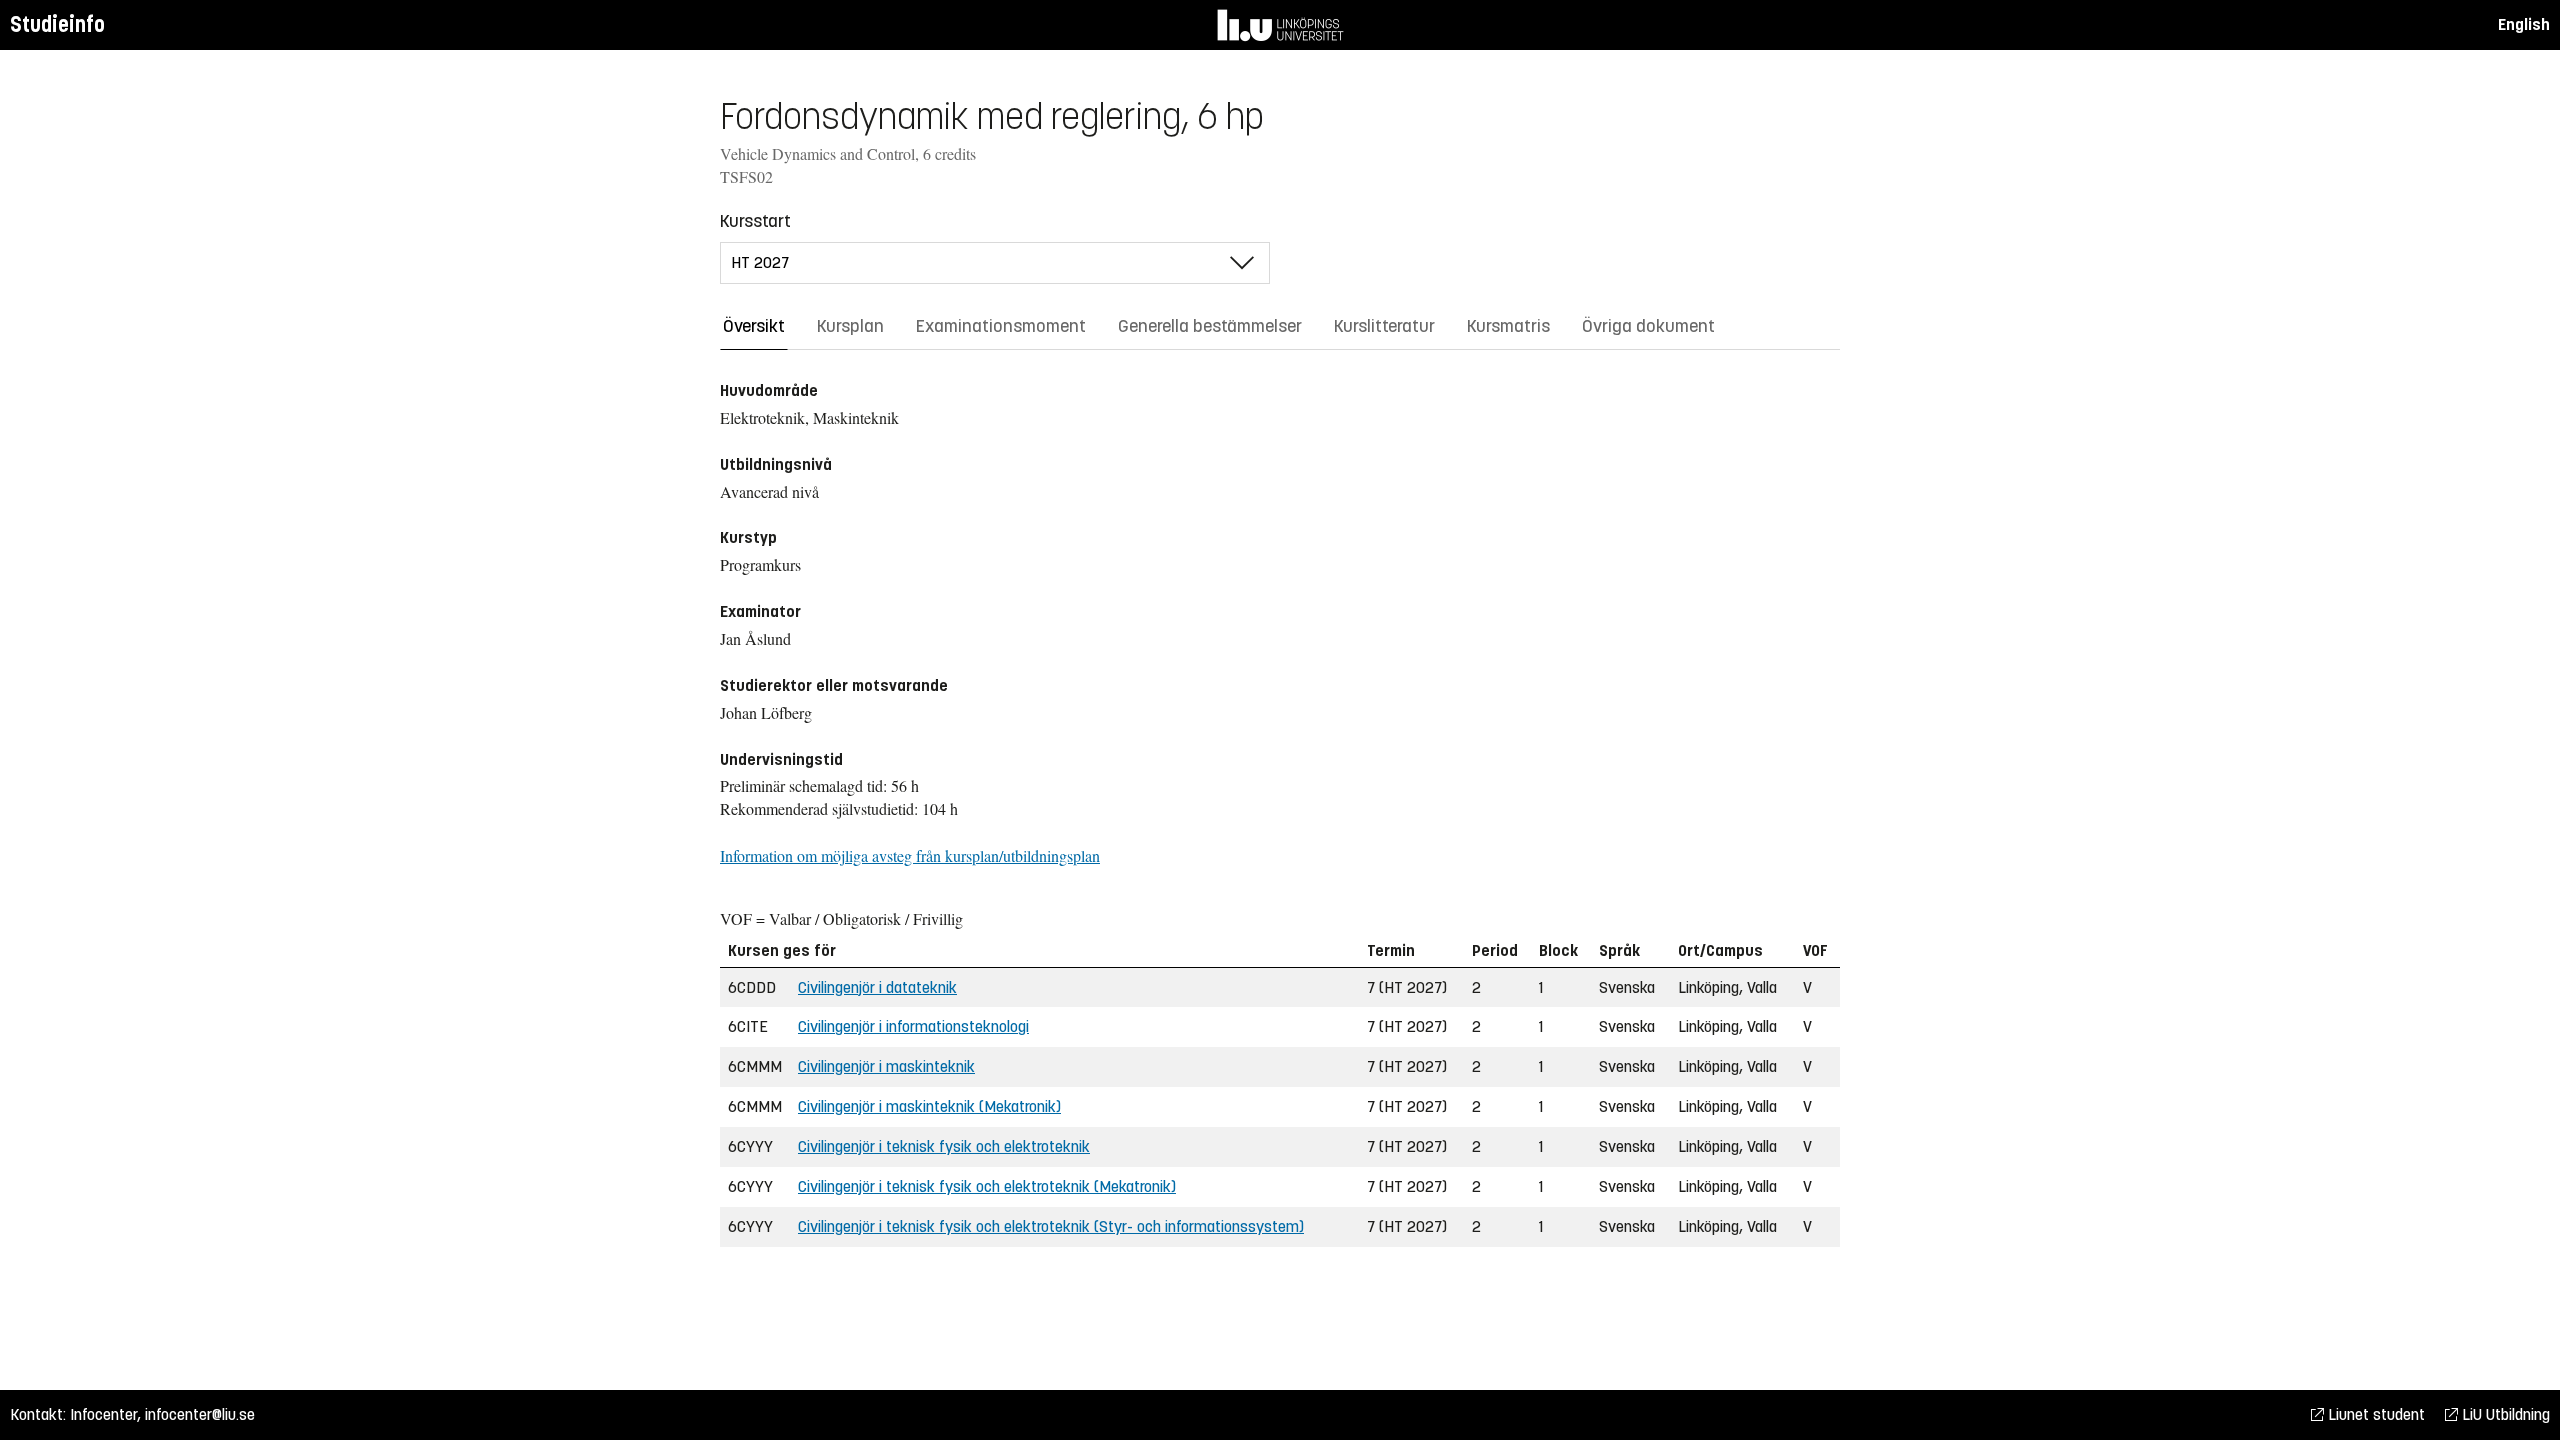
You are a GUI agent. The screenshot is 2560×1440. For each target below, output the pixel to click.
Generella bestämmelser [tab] (1210, 326)
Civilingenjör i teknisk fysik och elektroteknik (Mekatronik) (987, 1186)
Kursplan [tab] (850, 326)
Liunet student (2374, 1414)
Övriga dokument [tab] (1648, 326)
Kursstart (755, 221)
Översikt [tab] (754, 326)
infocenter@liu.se (200, 1414)
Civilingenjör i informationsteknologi (913, 1026)
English (2524, 24)
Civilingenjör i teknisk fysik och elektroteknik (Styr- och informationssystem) (1051, 1226)
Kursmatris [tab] (1508, 326)
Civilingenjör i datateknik (877, 987)
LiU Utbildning (2504, 1414)
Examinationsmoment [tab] (1001, 326)
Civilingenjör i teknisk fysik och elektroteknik (944, 1146)
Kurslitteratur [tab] (1384, 326)
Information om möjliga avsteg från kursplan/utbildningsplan (910, 855)
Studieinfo (57, 24)
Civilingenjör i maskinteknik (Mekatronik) (929, 1106)
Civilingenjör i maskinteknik (886, 1066)
